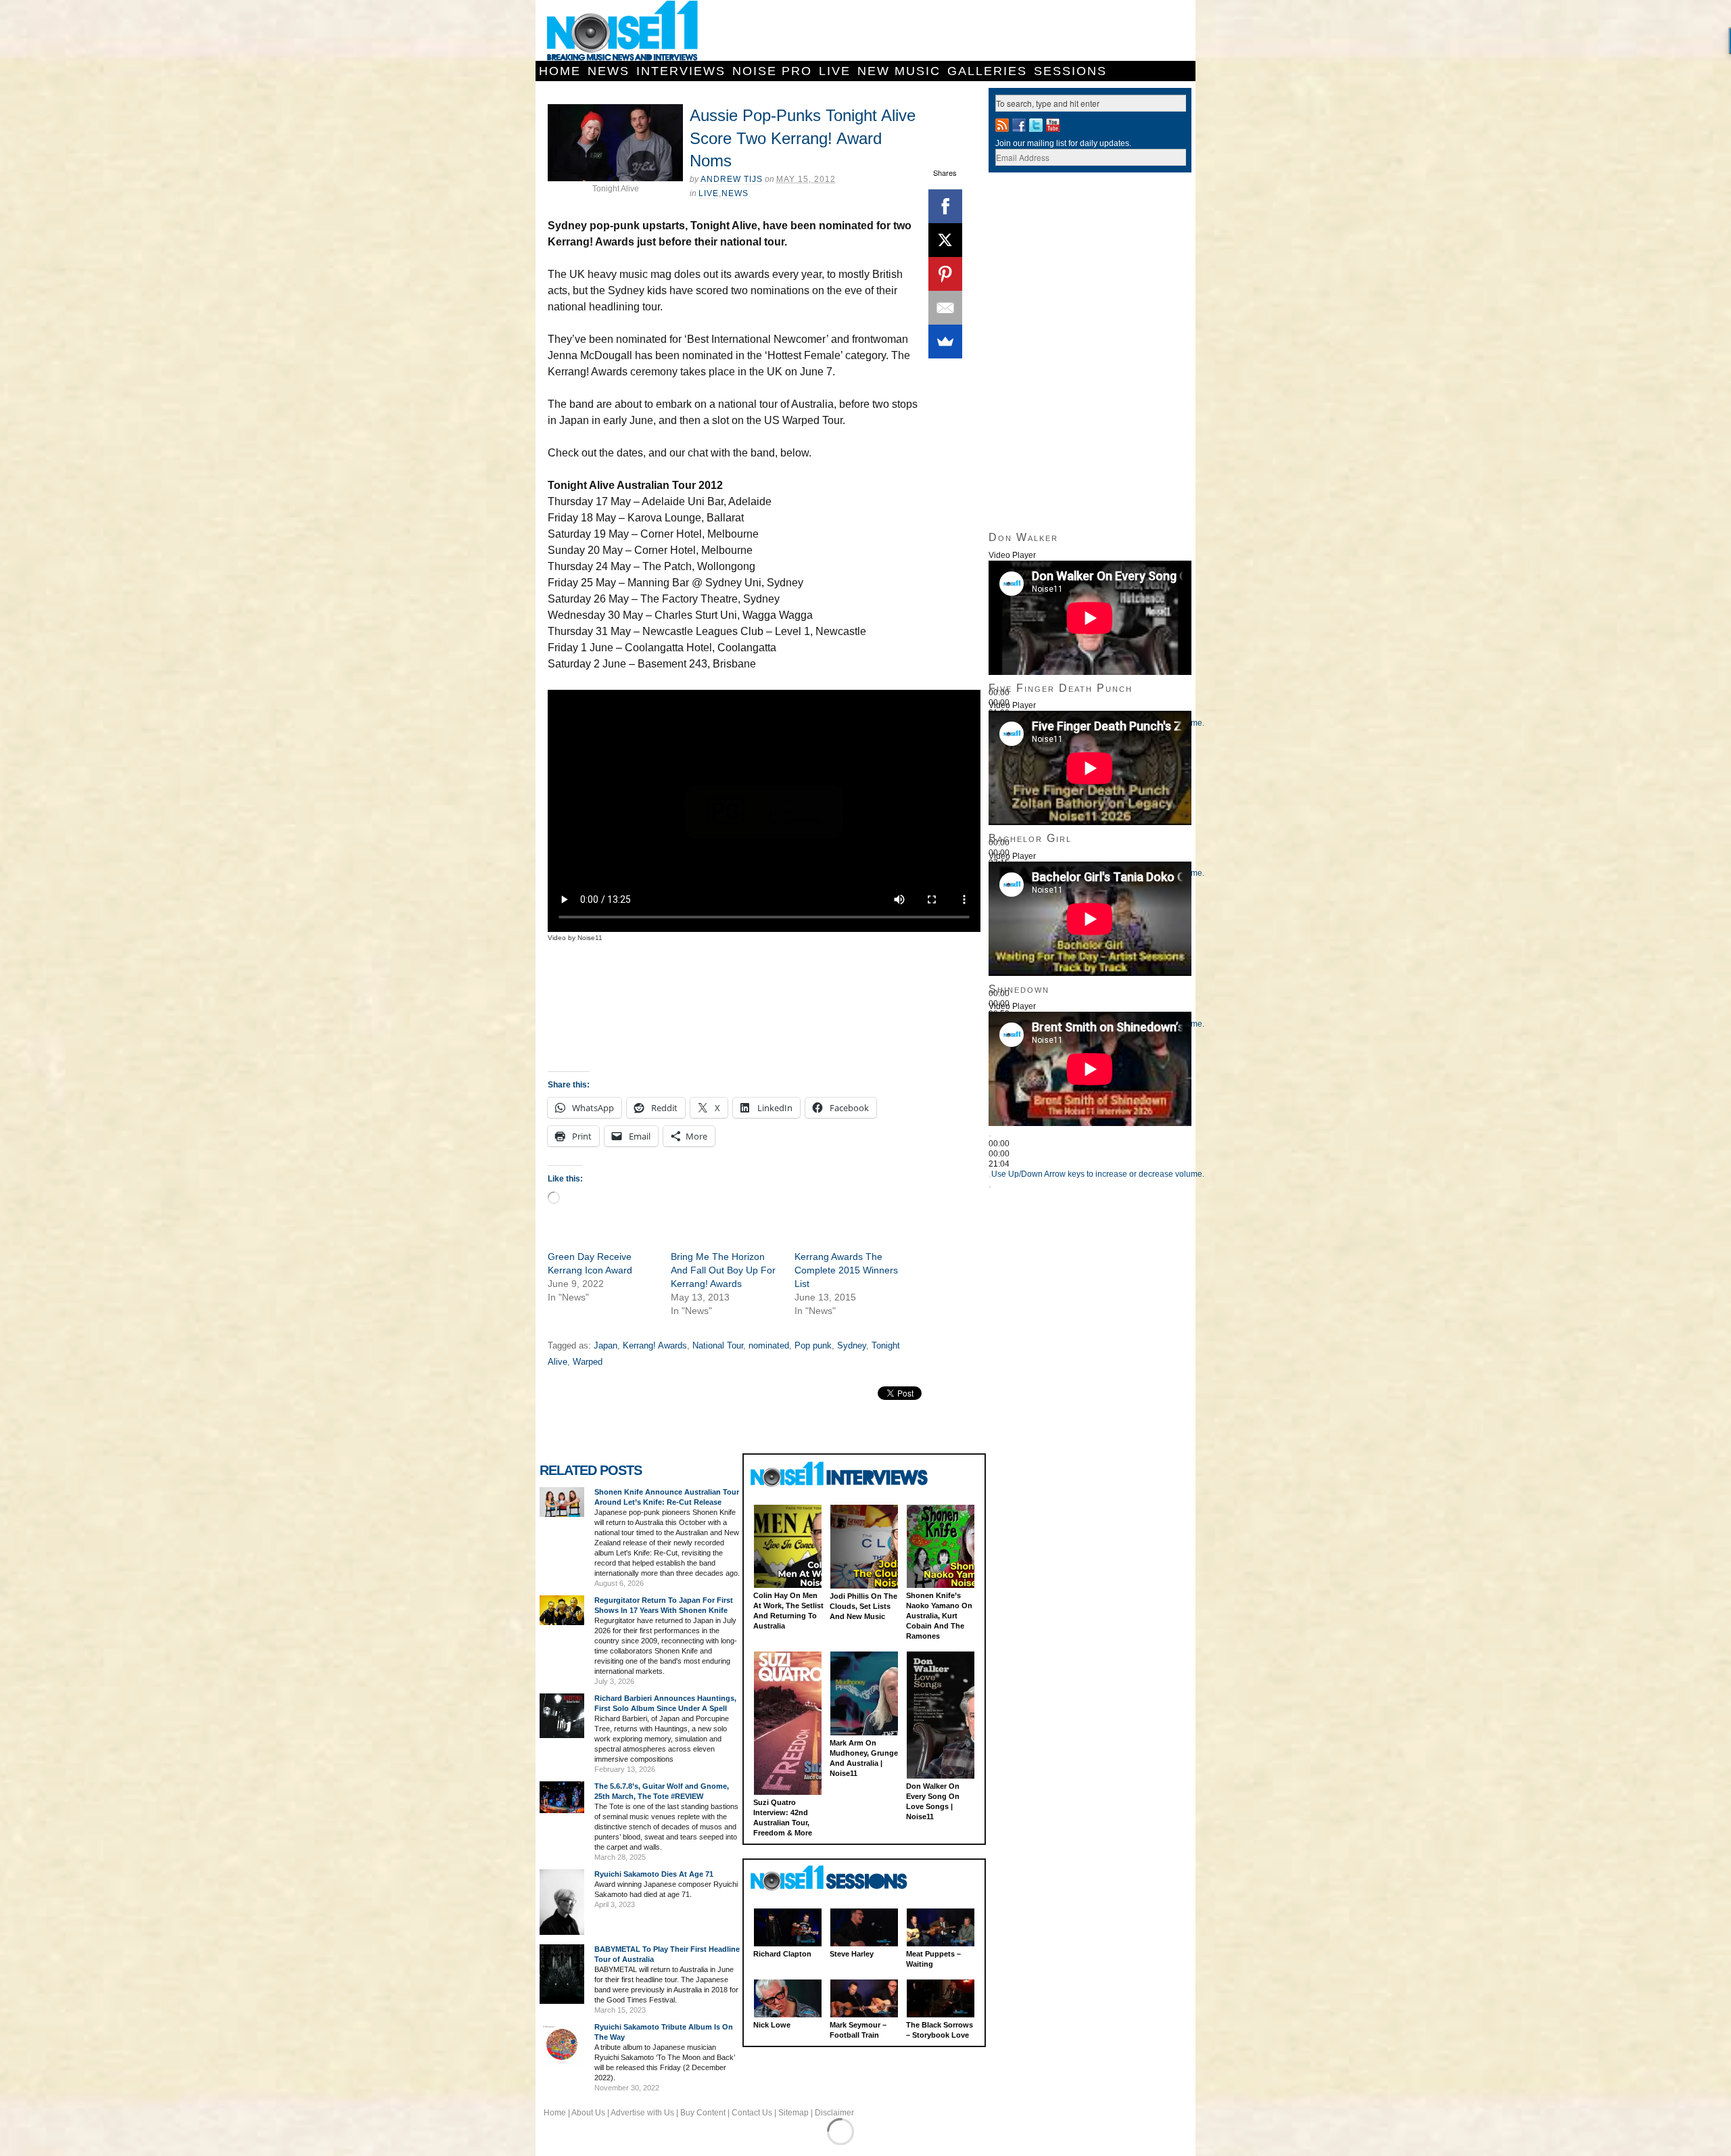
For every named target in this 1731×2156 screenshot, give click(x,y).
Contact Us (752, 2113)
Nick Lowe (772, 2025)
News (609, 71)
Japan (606, 1345)
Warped (588, 1362)
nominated (769, 1345)
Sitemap (793, 2113)
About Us (588, 2113)
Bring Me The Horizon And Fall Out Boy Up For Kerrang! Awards (723, 1270)
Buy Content (703, 2113)
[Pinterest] (945, 274)
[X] (945, 240)
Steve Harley (852, 1954)
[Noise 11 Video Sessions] (841, 1878)
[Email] (945, 308)
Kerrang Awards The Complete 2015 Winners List (846, 1270)
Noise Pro (772, 71)
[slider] (1098, 1174)
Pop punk (813, 1345)
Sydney (852, 1345)
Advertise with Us (642, 2113)
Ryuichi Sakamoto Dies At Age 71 (654, 1874)
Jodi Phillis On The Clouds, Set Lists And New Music (863, 1606)
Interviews (681, 71)
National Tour (718, 1345)
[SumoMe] (945, 342)
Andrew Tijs (732, 179)
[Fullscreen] (990, 1187)
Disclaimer (834, 2113)
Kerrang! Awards (655, 1345)
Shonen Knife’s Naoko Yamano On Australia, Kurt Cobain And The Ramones (939, 1616)
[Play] (990, 1136)
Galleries (987, 71)
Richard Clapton (782, 1954)
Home (560, 71)
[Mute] (990, 1177)
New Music (899, 71)
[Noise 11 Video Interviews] (841, 1474)
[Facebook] (945, 206)
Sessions (1070, 71)
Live (835, 71)
